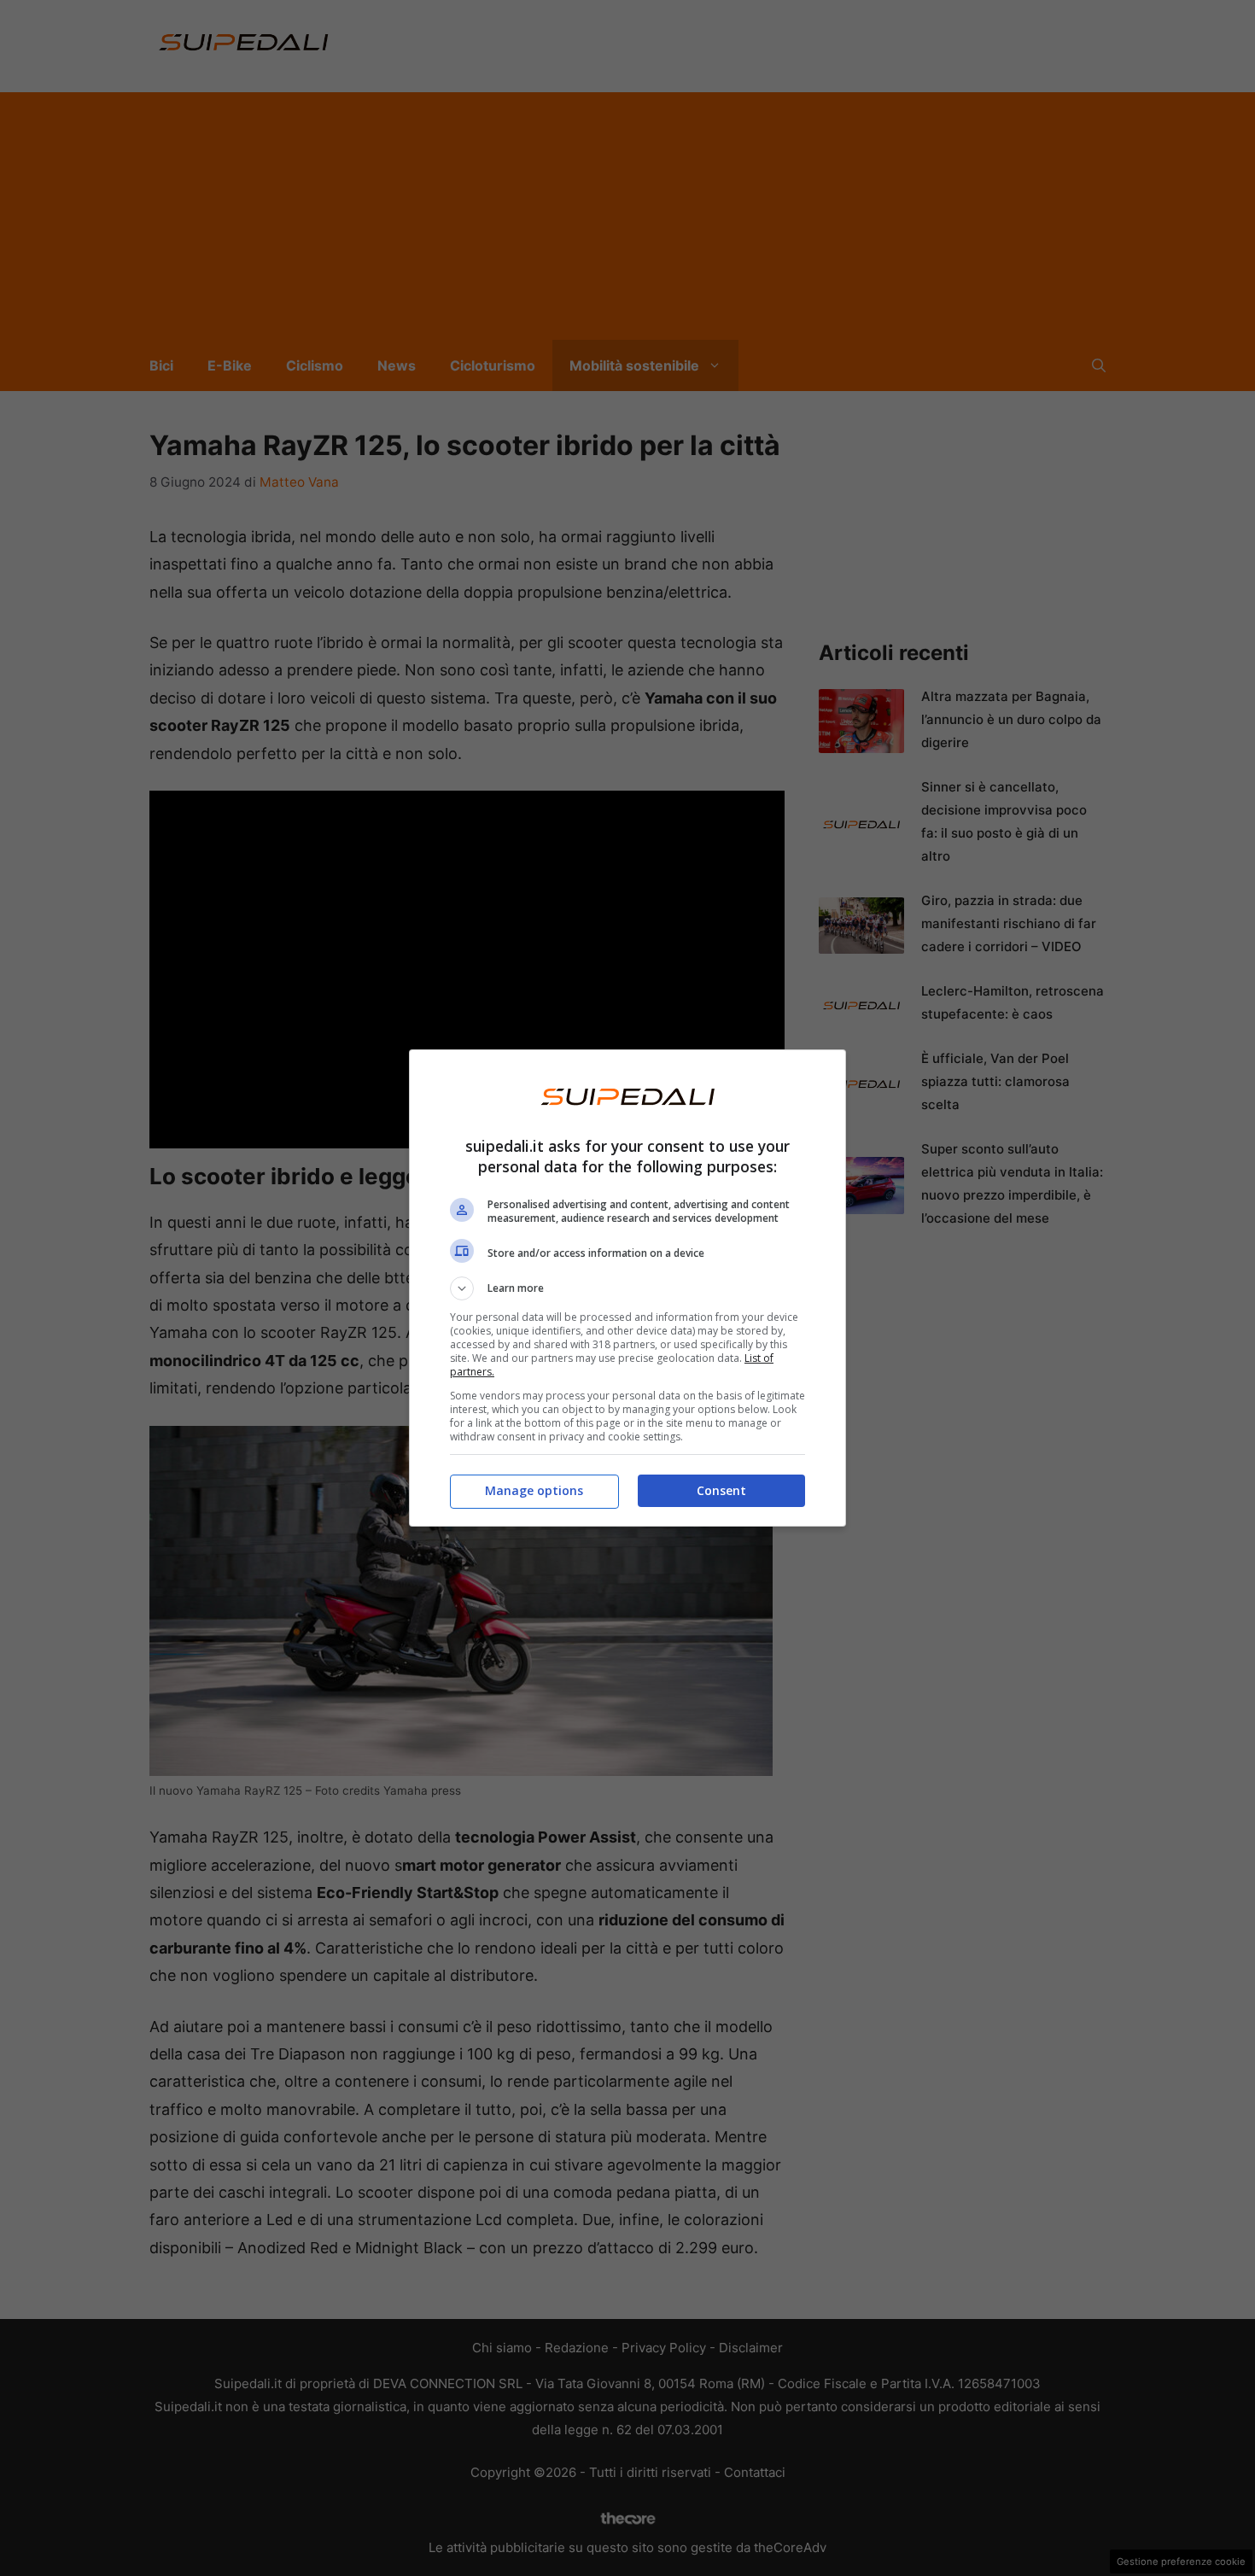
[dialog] (627, 1288)
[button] (627, 1288)
